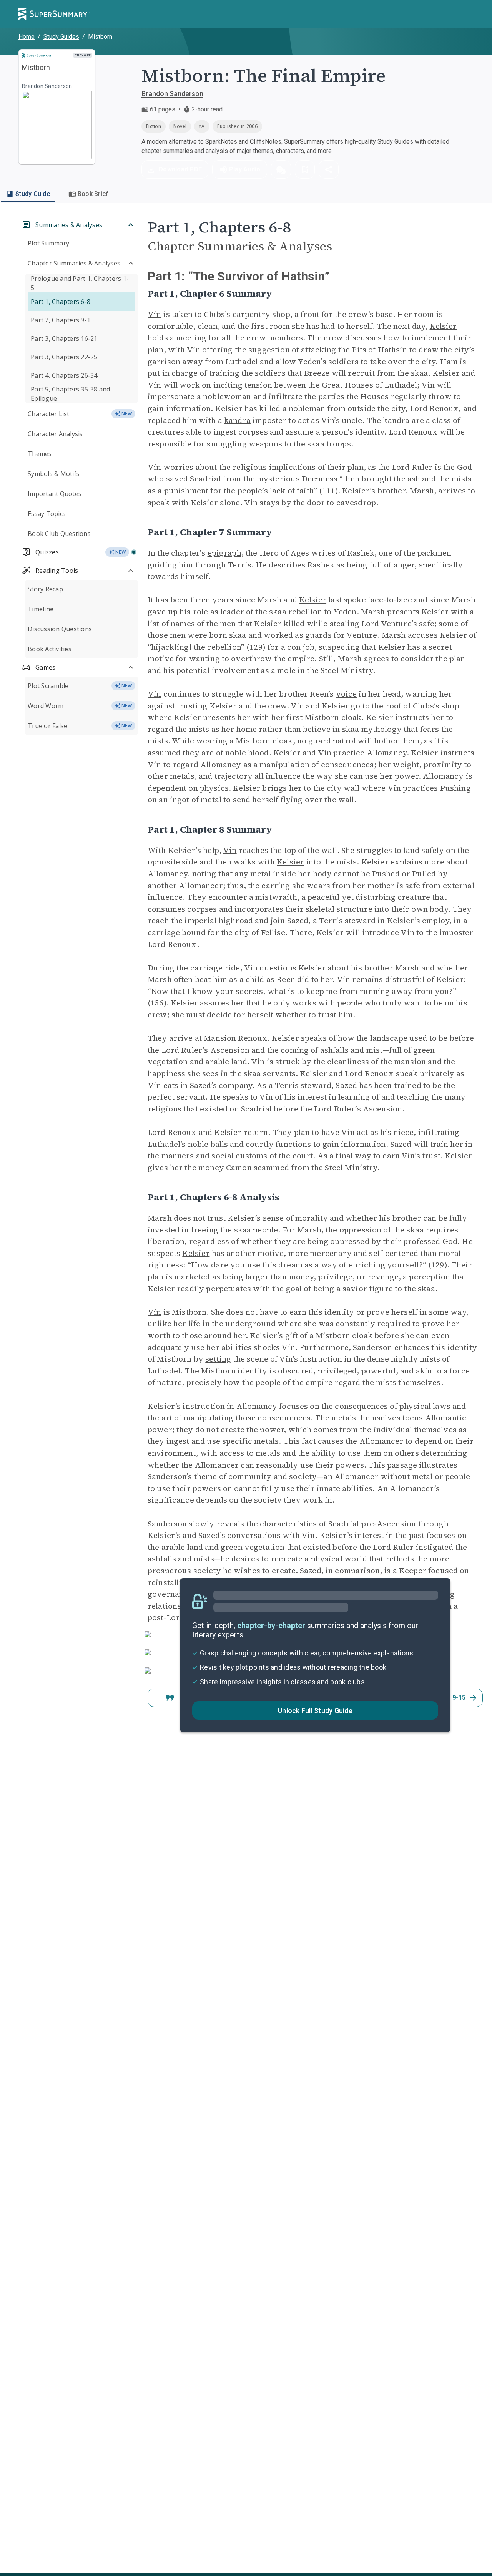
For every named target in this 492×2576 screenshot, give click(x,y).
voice (347, 694)
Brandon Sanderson (172, 94)
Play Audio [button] (245, 169)
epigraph (224, 553)
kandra (237, 420)
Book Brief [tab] (93, 194)
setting (218, 1359)
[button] (281, 169)
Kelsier (443, 326)
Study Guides (61, 37)
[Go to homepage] (54, 14)
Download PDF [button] (180, 169)
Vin (154, 314)
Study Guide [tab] (33, 194)
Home (27, 37)
